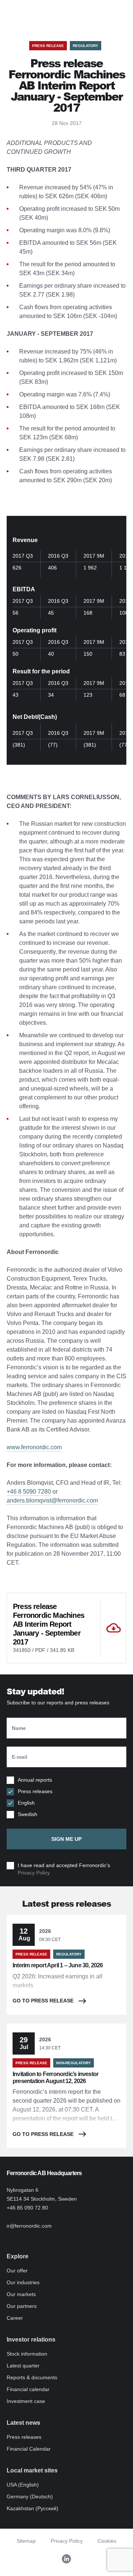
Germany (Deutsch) (30, 2496)
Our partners (22, 2306)
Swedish (28, 1814)
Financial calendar (28, 2389)
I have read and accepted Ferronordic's (64, 1869)
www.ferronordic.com (34, 1447)
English (26, 1803)
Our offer (17, 2271)
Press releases (35, 1791)
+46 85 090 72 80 (27, 2208)
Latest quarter (23, 2366)
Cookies (107, 2541)
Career (15, 2318)
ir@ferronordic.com (29, 2226)
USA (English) (23, 2485)
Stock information (27, 2354)
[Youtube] (66, 2559)
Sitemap (26, 2541)
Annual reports (35, 1780)
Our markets (21, 2294)
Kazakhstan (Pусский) (33, 2508)
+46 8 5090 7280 (29, 1492)
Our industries (23, 2282)
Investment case (26, 2401)
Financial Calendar (29, 2449)
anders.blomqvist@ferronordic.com (52, 1500)
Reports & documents (32, 2377)
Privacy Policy (34, 1873)
